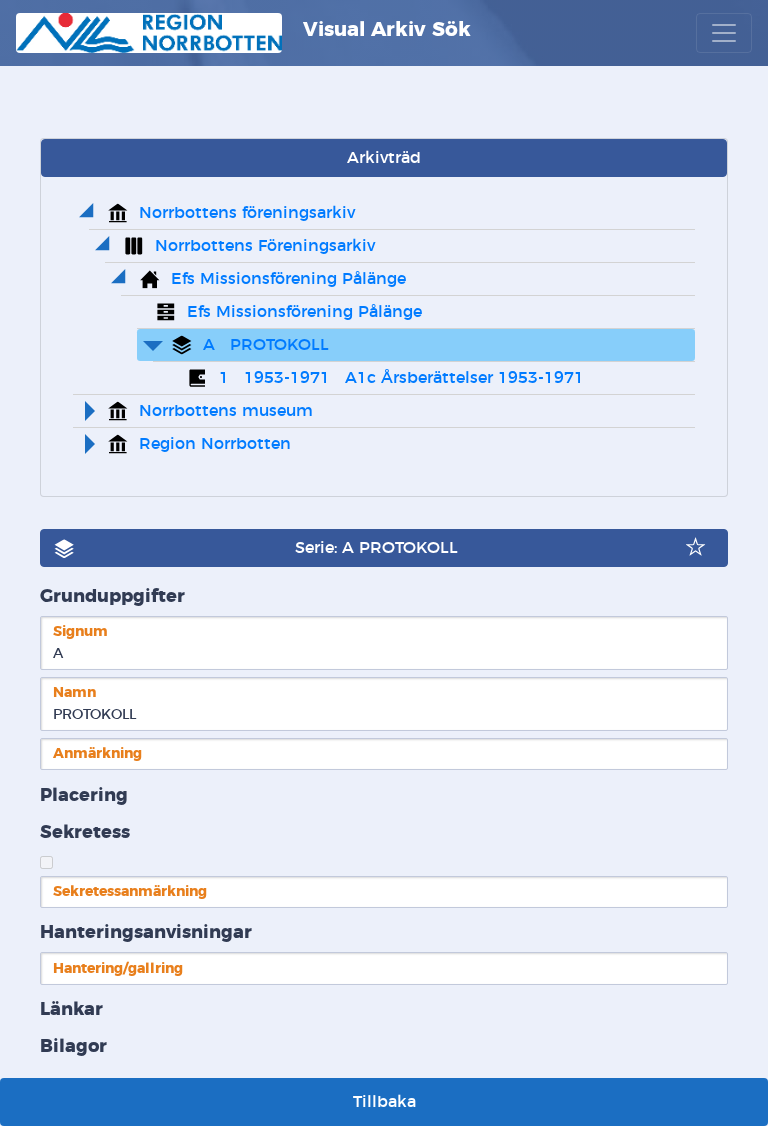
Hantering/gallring (118, 968)
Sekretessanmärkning (130, 891)
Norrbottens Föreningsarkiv (265, 246)
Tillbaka (384, 1102)
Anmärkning (97, 753)
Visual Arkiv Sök (384, 30)
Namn (74, 692)
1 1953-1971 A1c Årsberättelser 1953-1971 (401, 378)
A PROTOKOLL (266, 345)
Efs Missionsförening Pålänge (288, 279)
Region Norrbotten (215, 444)
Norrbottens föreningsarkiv (247, 213)
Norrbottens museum (226, 411)
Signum (80, 631)
